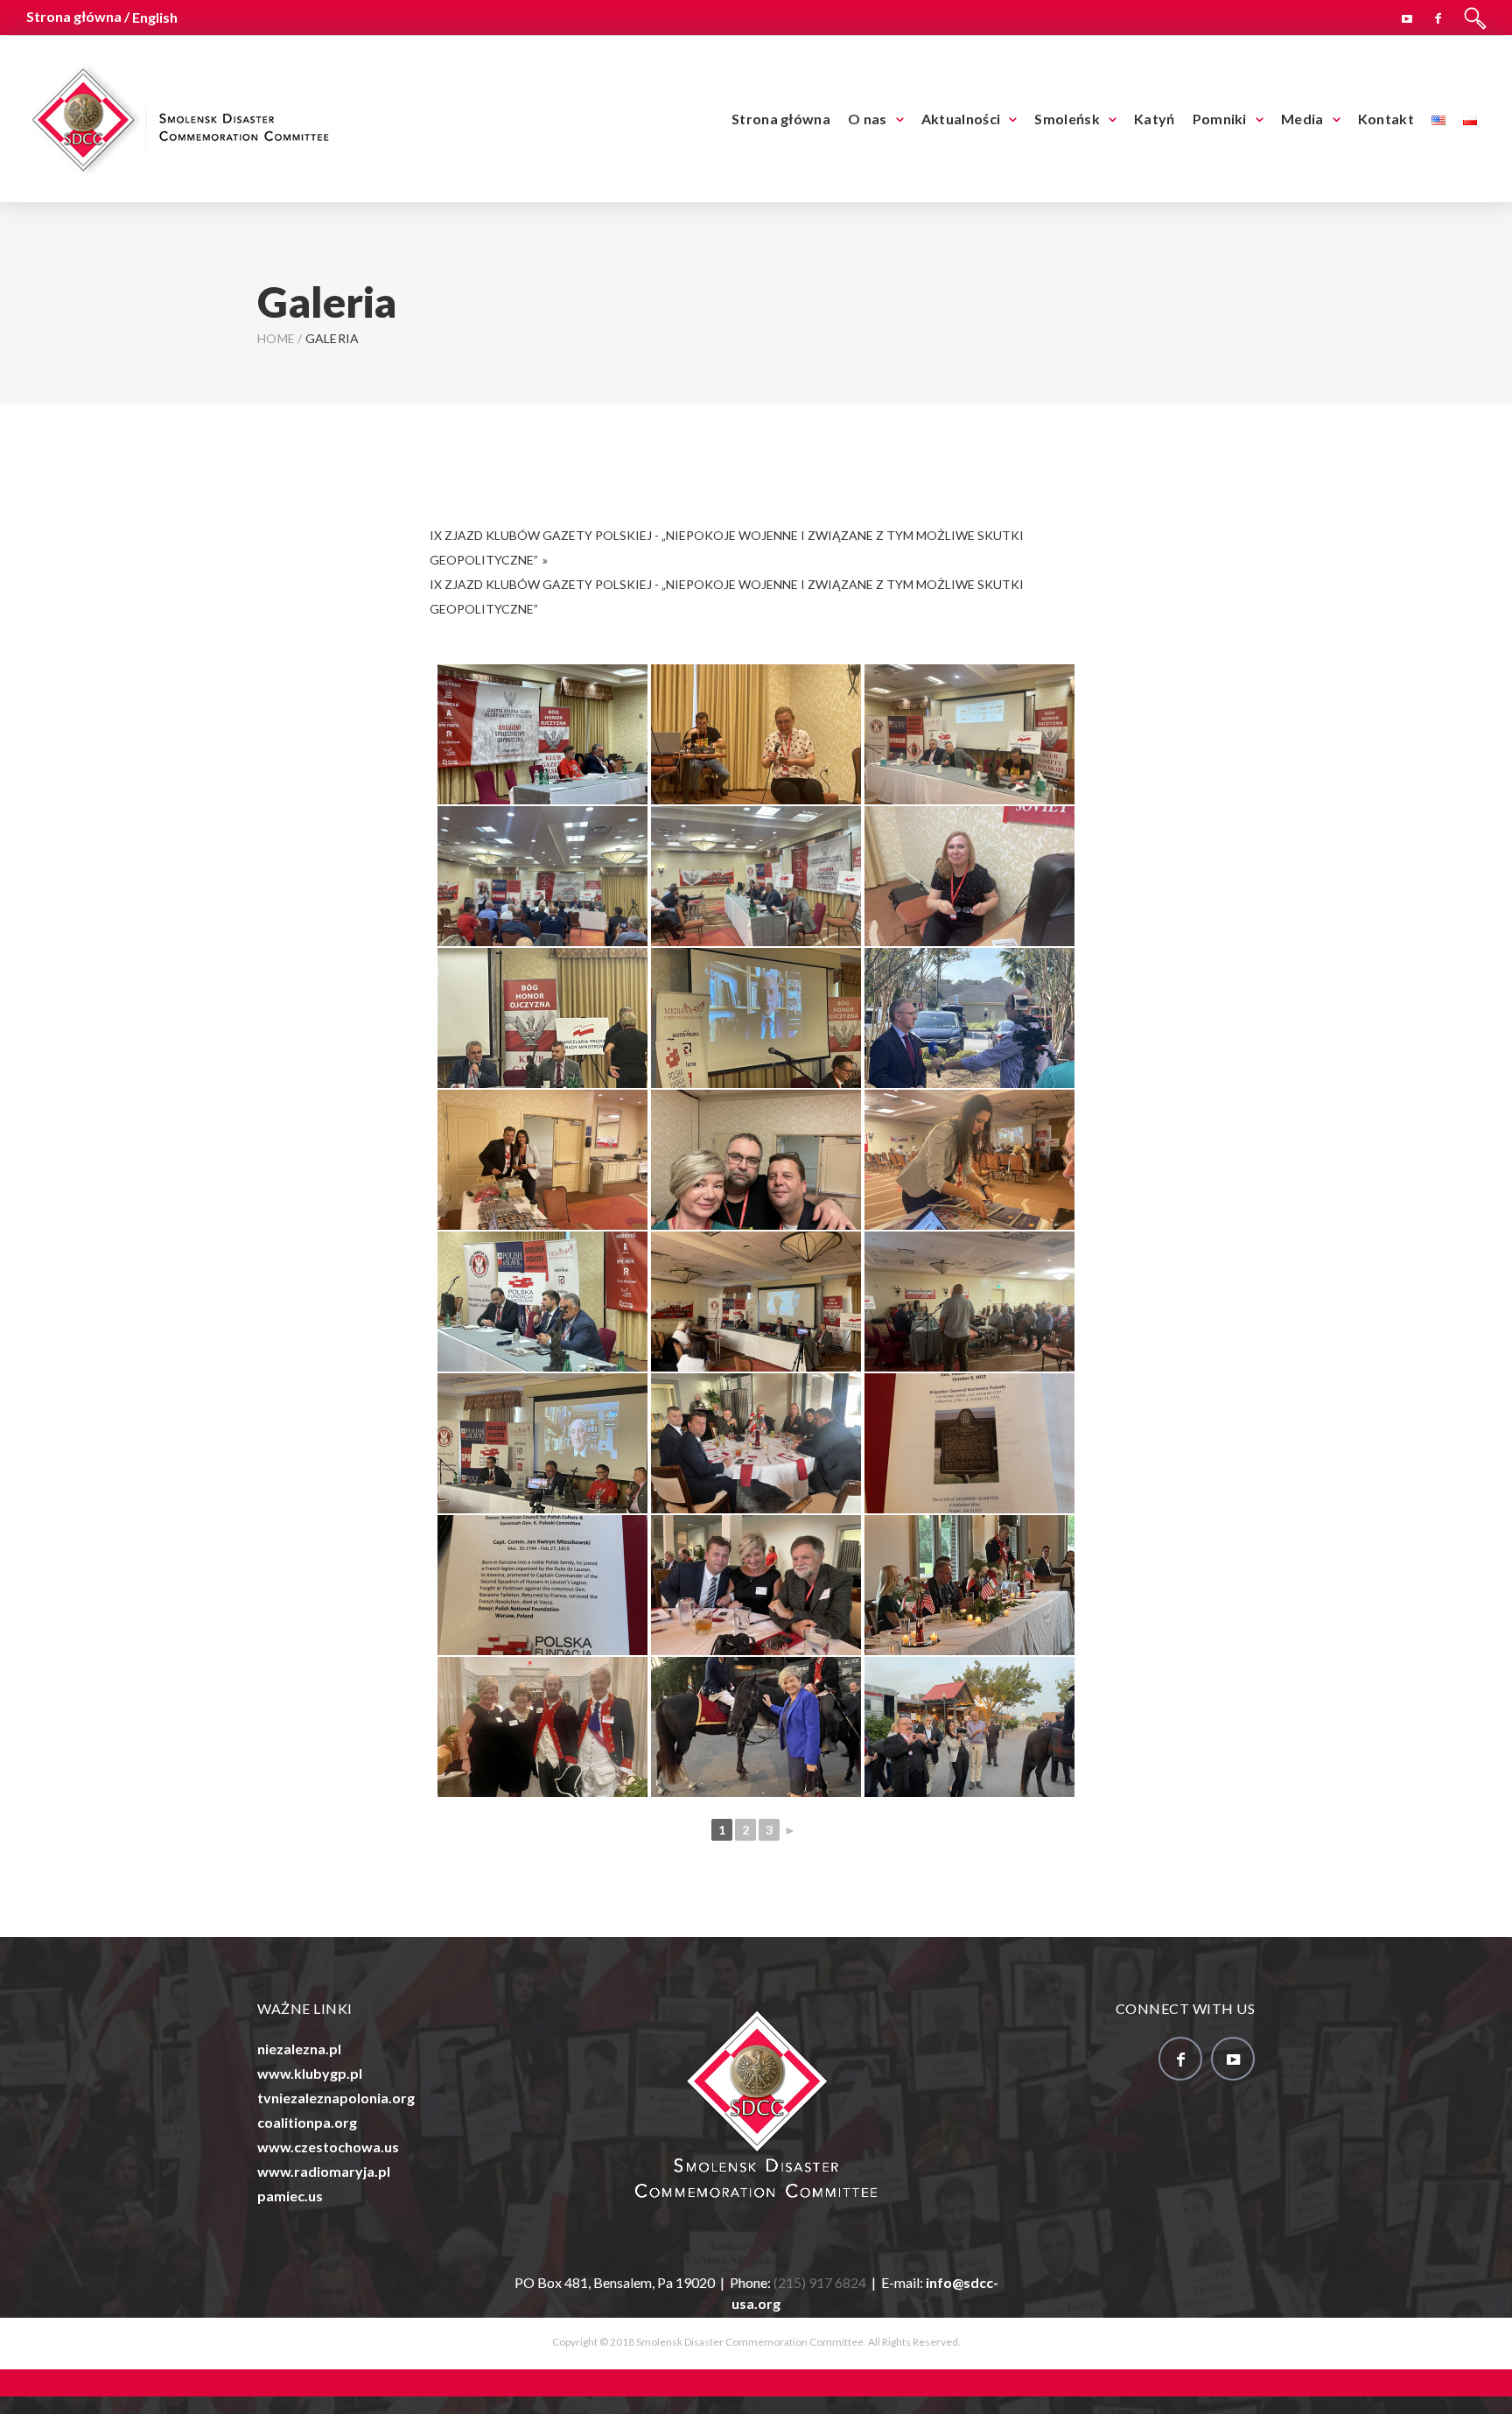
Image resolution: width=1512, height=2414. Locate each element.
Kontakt (1386, 119)
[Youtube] (1407, 16)
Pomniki (1220, 119)
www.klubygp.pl (310, 2073)
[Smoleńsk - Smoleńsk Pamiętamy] (179, 117)
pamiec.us (290, 2196)
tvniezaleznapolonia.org (336, 2098)
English (155, 17)
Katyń (1155, 119)
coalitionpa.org (307, 2122)
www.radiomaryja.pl (324, 2171)
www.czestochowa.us (328, 2147)
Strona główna (781, 119)
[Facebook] (1438, 16)
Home (276, 338)
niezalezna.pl (299, 2049)
